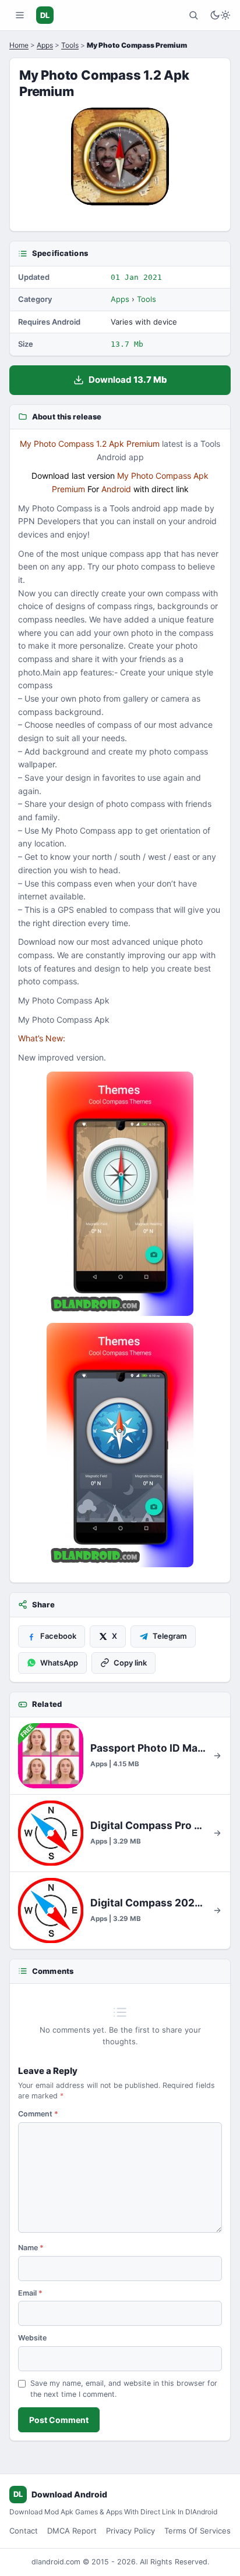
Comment (38, 2114)
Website (32, 2338)
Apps (45, 45)
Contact (24, 2531)
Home (19, 45)
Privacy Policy (130, 2531)
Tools (70, 45)
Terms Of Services (197, 2531)
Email (30, 2293)
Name (31, 2248)
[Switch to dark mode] (220, 15)
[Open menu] (20, 15)
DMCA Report (72, 2531)
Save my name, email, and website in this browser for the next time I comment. (124, 2389)
